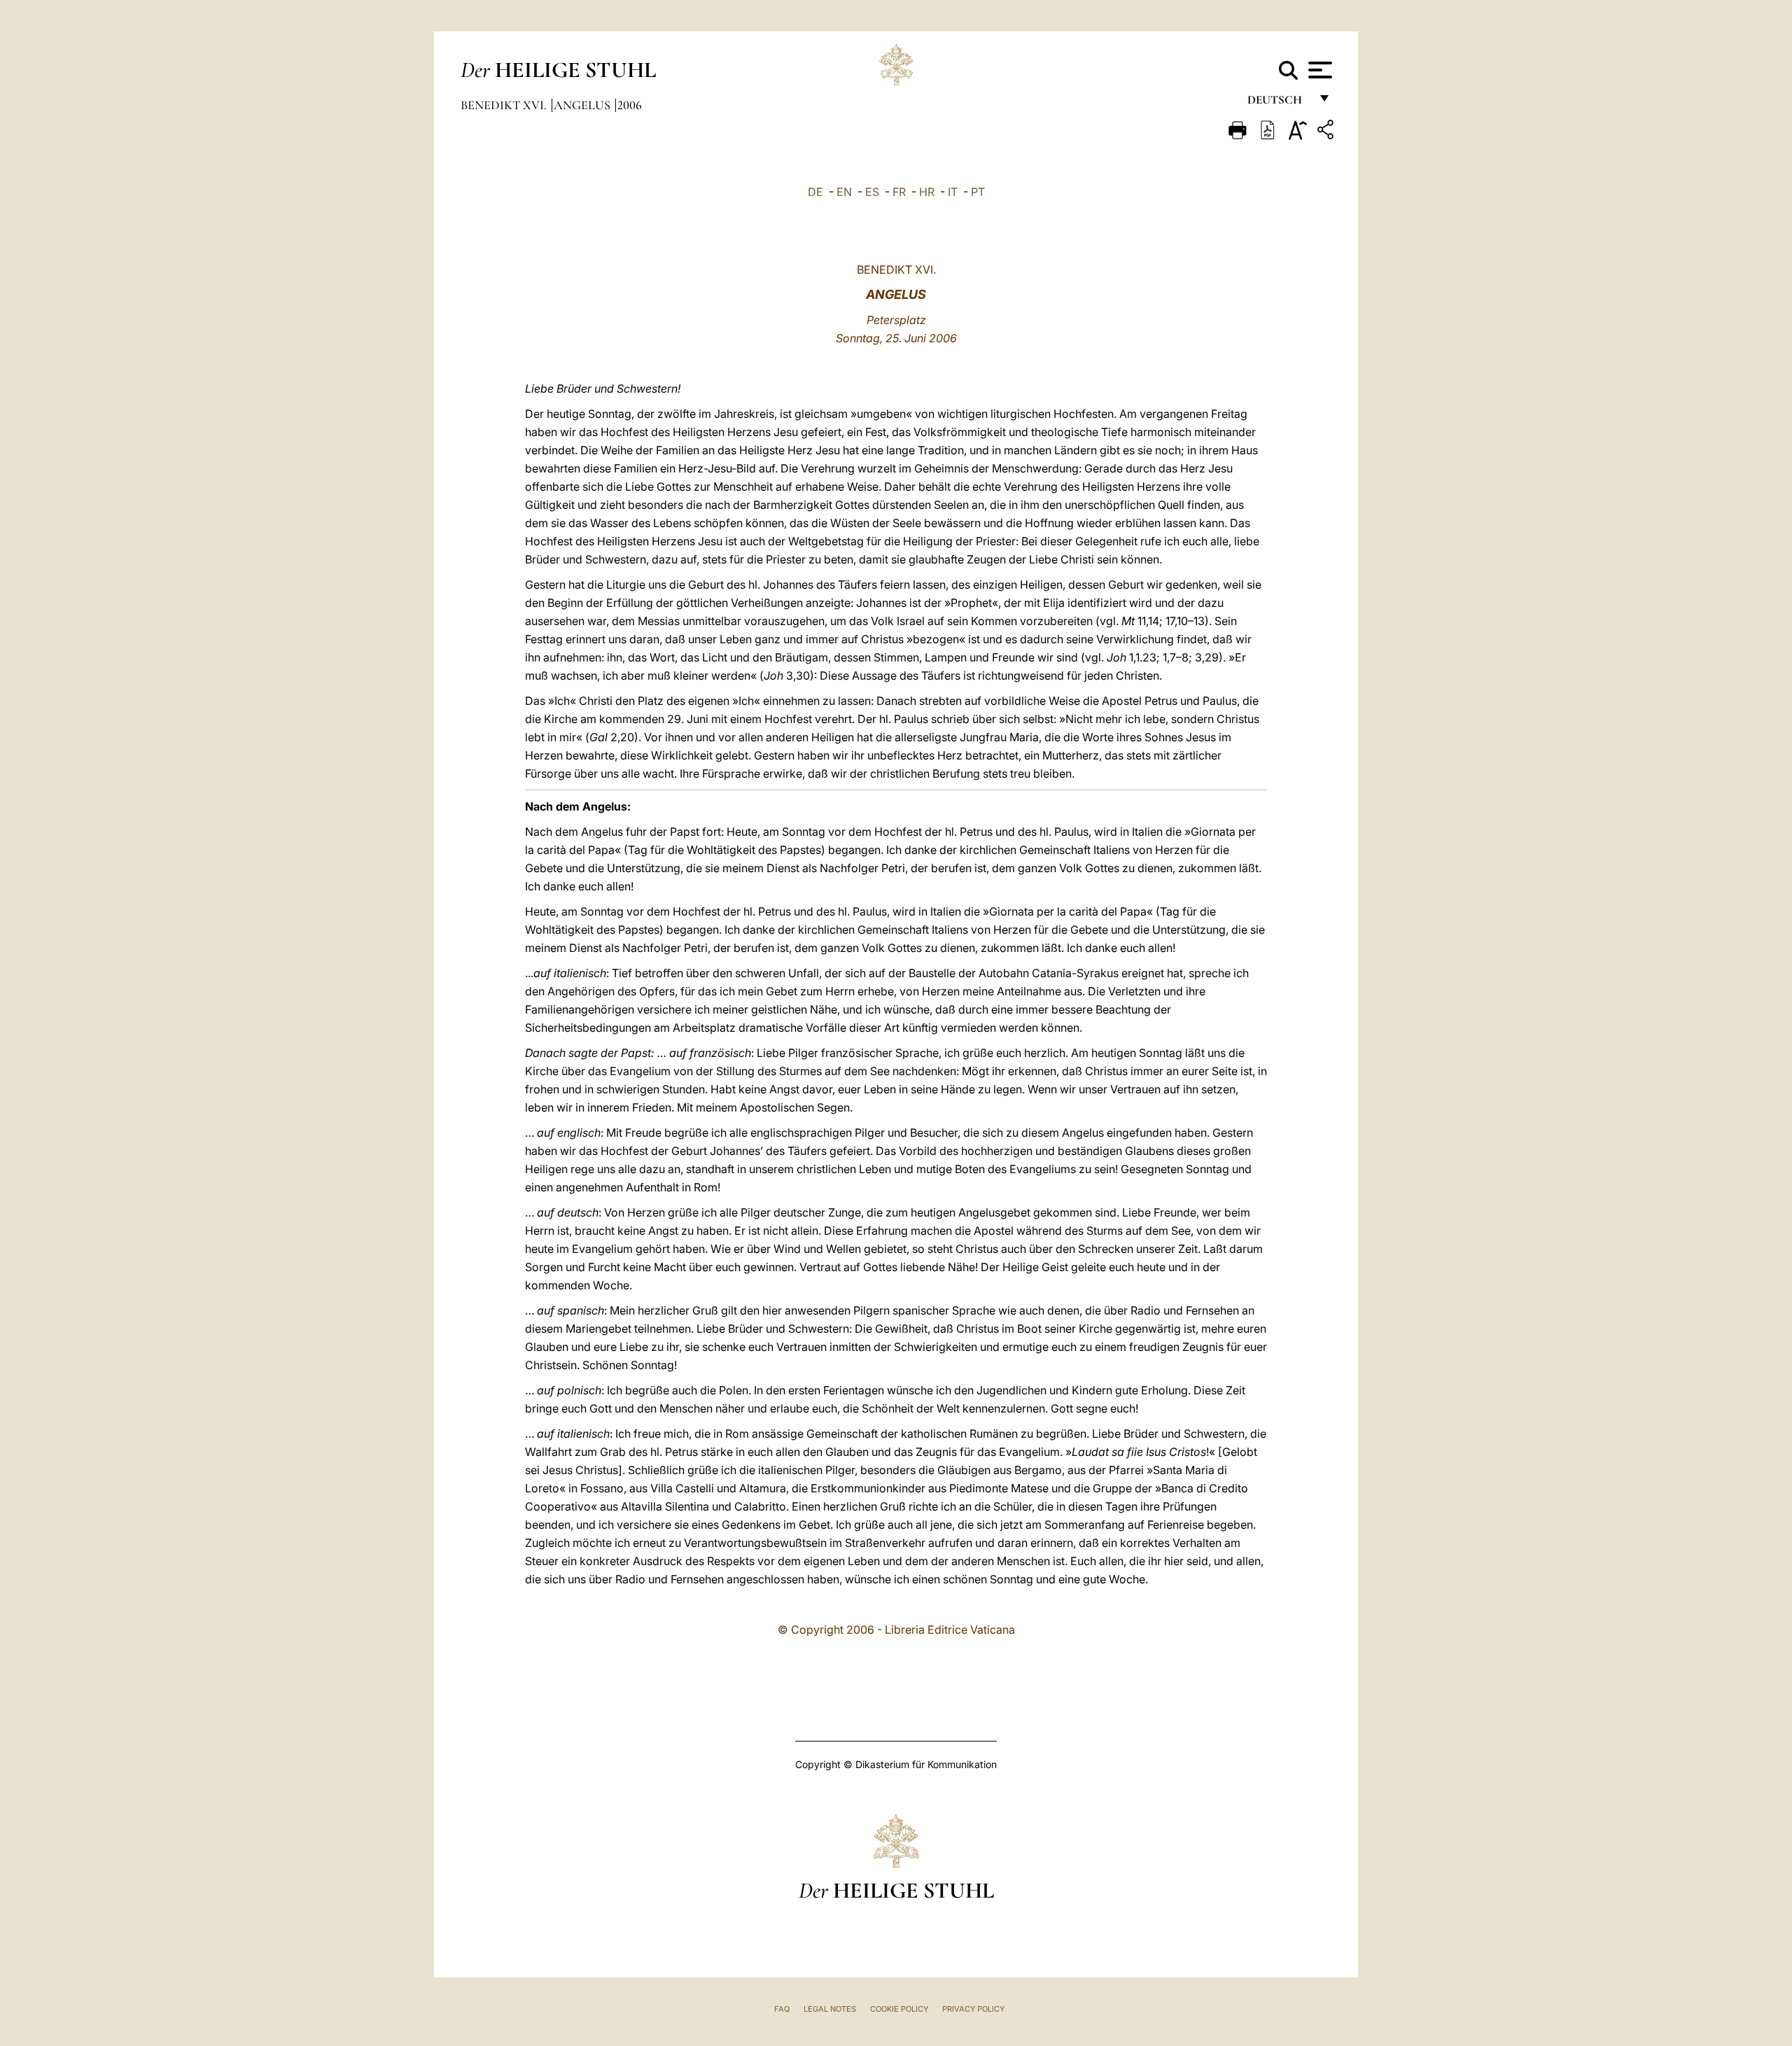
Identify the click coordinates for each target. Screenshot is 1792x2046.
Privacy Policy (973, 2009)
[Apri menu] (1318, 70)
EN (844, 192)
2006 (630, 105)
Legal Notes (830, 2009)
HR (927, 192)
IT (953, 192)
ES (872, 192)
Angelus (583, 105)
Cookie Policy (899, 2009)
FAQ (782, 2009)
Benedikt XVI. (505, 105)
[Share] (1327, 132)
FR (899, 192)
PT (978, 192)
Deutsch (1279, 103)
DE (815, 192)
